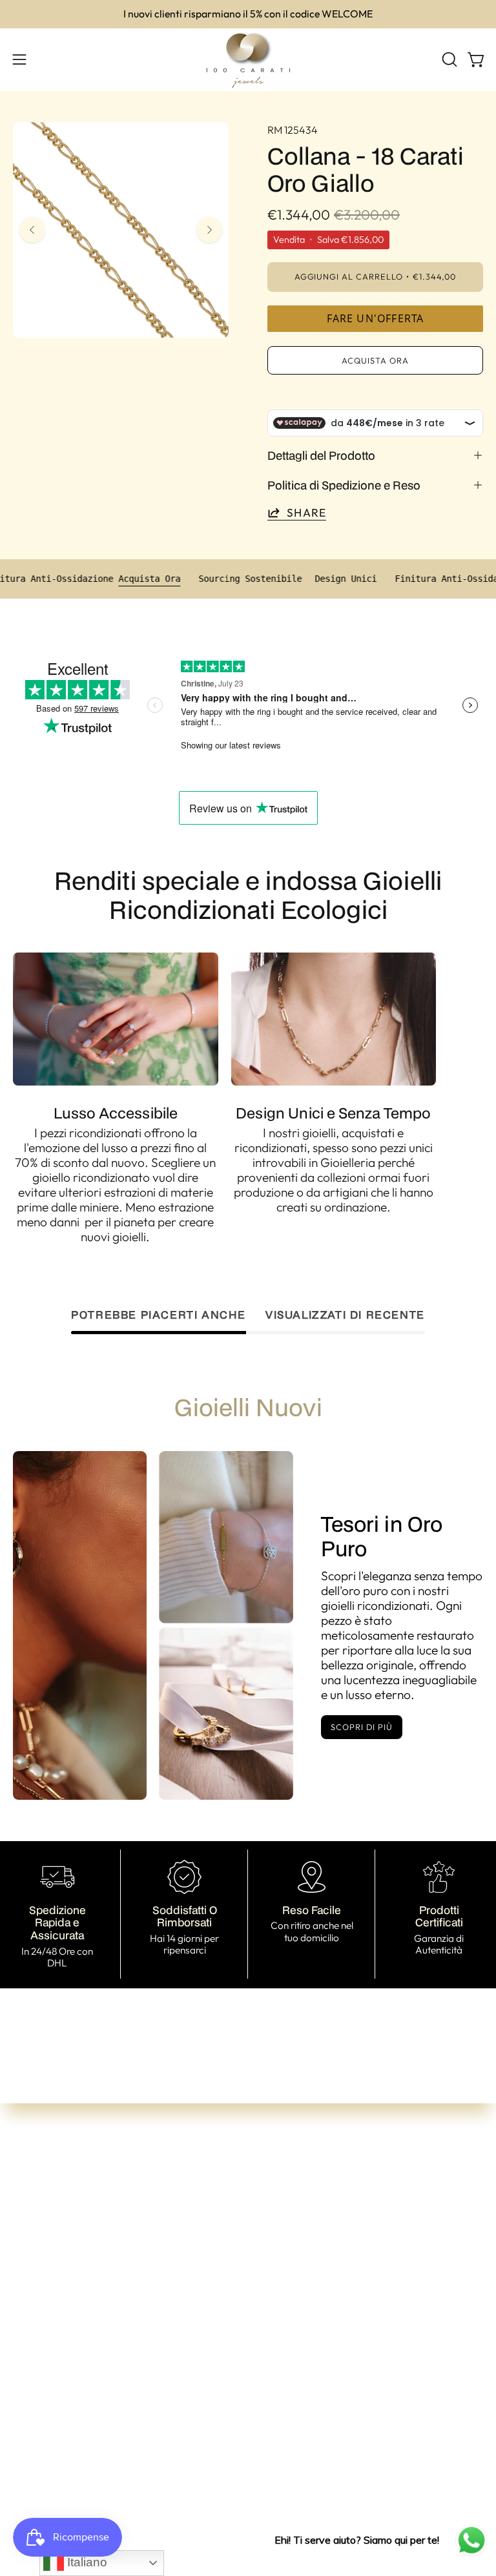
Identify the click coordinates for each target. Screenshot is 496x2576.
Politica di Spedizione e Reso (344, 485)
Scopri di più (361, 1727)
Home (277, 2225)
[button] (448, 59)
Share (306, 512)
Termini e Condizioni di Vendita (94, 2396)
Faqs (274, 2307)
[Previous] (32, 230)
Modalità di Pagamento (76, 2417)
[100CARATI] (248, 60)
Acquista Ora (180, 579)
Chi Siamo (288, 2266)
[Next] (209, 230)
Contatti (283, 2287)
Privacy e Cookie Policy (75, 2479)
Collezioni (286, 2245)
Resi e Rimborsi (53, 2458)
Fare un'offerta (376, 318)
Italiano (86, 2562)
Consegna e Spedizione (75, 2438)
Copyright (40, 2500)
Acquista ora (375, 360)
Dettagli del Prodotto (321, 455)
